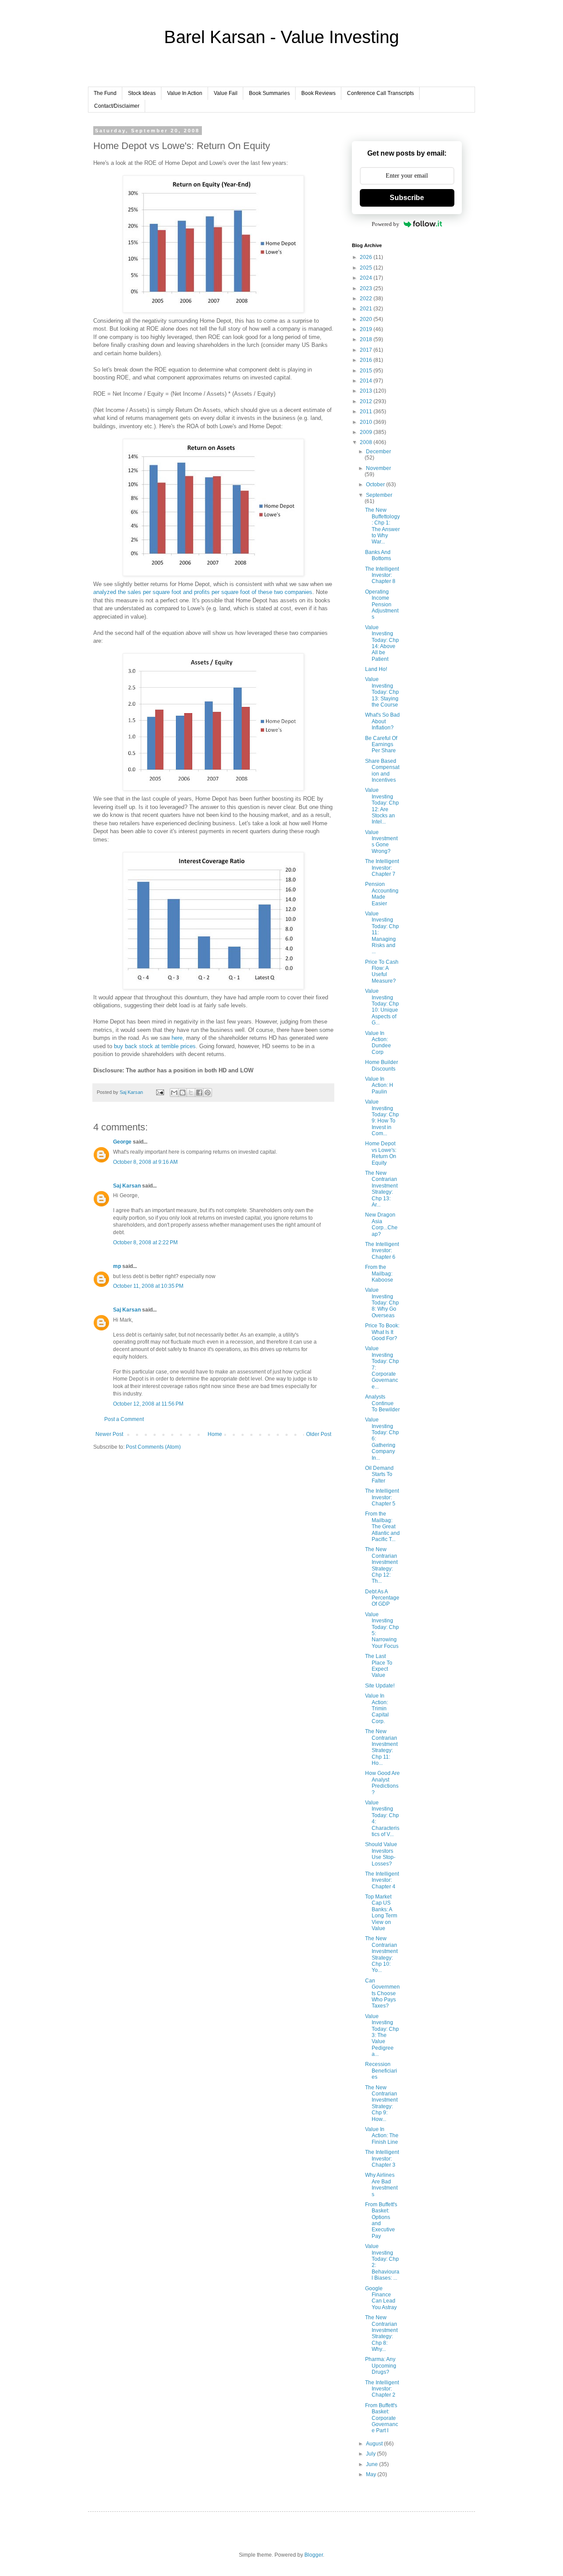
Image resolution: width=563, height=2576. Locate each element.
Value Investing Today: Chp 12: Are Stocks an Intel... (382, 806)
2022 (367, 299)
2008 (367, 442)
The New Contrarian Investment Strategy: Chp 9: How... (381, 2103)
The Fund (105, 93)
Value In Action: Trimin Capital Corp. (377, 1709)
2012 (367, 401)
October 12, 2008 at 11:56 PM (148, 1404)
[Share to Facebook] (199, 1093)
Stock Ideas (142, 93)
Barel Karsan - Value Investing (281, 37)
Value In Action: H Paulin (379, 1085)
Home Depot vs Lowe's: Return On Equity (381, 1153)
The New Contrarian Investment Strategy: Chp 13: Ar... (381, 1189)
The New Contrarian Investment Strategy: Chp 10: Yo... (381, 1954)
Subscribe (407, 198)
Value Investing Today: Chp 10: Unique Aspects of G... (382, 1007)
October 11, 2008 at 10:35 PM (148, 1286)
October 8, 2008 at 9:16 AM (145, 1162)
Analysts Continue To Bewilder (382, 1403)
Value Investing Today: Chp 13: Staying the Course (382, 692)
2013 (367, 391)
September (379, 495)
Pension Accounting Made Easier (382, 894)
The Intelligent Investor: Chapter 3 (382, 2159)
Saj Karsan (127, 1186)
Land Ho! (376, 669)
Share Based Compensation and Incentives (382, 771)
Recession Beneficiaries (381, 2071)
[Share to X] (191, 1093)
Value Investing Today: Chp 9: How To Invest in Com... (382, 1118)
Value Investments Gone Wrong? (381, 842)
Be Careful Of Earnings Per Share (381, 745)
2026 (367, 257)
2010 (367, 422)
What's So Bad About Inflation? (382, 721)
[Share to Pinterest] (208, 1093)
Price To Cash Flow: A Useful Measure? (382, 971)
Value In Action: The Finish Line (382, 2136)
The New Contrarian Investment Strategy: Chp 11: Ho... (381, 1747)
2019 (367, 329)
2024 (367, 278)
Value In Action (185, 93)
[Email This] (174, 1093)
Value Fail (226, 93)
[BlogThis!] (183, 1093)
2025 (367, 268)
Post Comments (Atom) (153, 1447)
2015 (367, 371)
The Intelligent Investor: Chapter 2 (382, 2389)
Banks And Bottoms (378, 555)
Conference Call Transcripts (380, 93)
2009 (367, 432)
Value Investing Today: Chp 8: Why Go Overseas (382, 1303)
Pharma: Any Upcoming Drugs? (381, 2366)
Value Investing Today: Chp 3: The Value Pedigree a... (382, 2035)
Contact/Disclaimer (117, 106)
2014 (367, 381)
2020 (367, 319)
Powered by (386, 224)
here (177, 1038)
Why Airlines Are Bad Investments (381, 2184)
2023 (367, 288)
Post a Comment (124, 1419)
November (378, 468)
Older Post (319, 1434)
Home (215, 1434)
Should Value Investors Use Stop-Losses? (381, 1854)
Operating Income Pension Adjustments (382, 605)
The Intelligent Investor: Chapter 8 (382, 575)
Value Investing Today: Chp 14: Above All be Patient (382, 643)
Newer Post (109, 1434)
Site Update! (380, 1686)
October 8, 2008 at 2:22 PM (145, 1242)
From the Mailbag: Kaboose (379, 1273)
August (375, 2444)
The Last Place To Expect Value (379, 1666)
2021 (367, 309)
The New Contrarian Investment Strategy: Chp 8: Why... (381, 2333)
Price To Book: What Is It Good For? (382, 1332)
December (378, 452)
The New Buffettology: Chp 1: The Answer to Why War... (382, 526)
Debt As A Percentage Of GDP (382, 1598)
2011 (367, 412)
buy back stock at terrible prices (155, 1046)
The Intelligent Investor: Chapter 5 (382, 1497)
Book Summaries (269, 93)
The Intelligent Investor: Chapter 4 (382, 1880)
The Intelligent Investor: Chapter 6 (382, 1251)
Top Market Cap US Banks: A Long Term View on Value (381, 1913)
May (372, 2474)
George (122, 1142)
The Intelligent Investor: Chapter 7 (382, 868)
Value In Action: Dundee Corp (378, 1043)
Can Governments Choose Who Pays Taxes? (382, 1993)
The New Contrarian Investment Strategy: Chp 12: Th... (381, 1565)
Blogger (314, 2555)
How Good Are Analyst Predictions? (382, 1783)
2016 (367, 360)
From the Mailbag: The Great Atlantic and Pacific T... (382, 1527)
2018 (367, 339)
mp (117, 1266)
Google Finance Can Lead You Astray (381, 2298)
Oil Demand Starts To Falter (379, 1474)
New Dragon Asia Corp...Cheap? (381, 1224)
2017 (367, 350)
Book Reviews (318, 93)
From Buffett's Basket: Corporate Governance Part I (382, 2418)
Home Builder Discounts (382, 1065)
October (376, 485)
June (373, 2464)
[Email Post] (160, 1092)
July (371, 2454)
